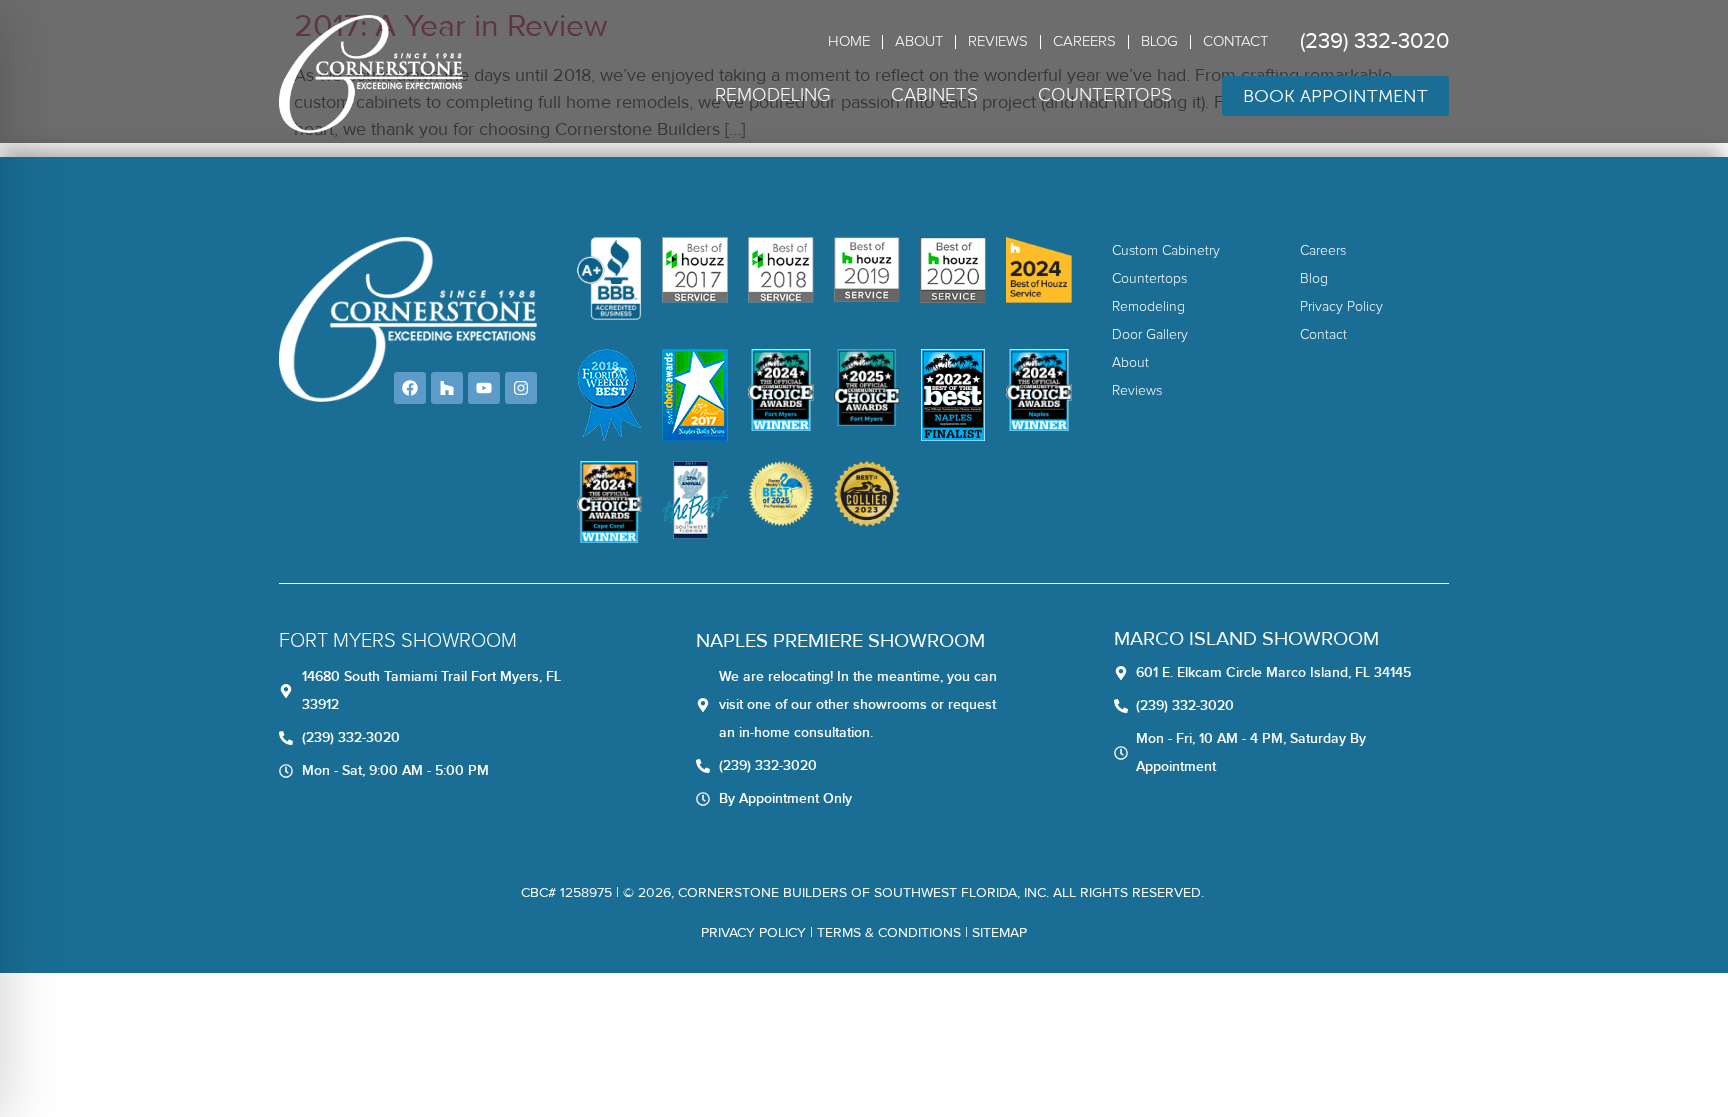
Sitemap (999, 932)
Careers (1084, 41)
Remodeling (773, 95)
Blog (1159, 41)
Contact (1235, 41)
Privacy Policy (753, 932)
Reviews (998, 41)
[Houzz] (447, 388)
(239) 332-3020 (1374, 41)
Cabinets (934, 95)
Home (849, 41)
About (919, 41)
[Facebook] (410, 388)
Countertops (1105, 95)
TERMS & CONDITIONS (889, 932)
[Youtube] (484, 388)
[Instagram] (521, 388)
